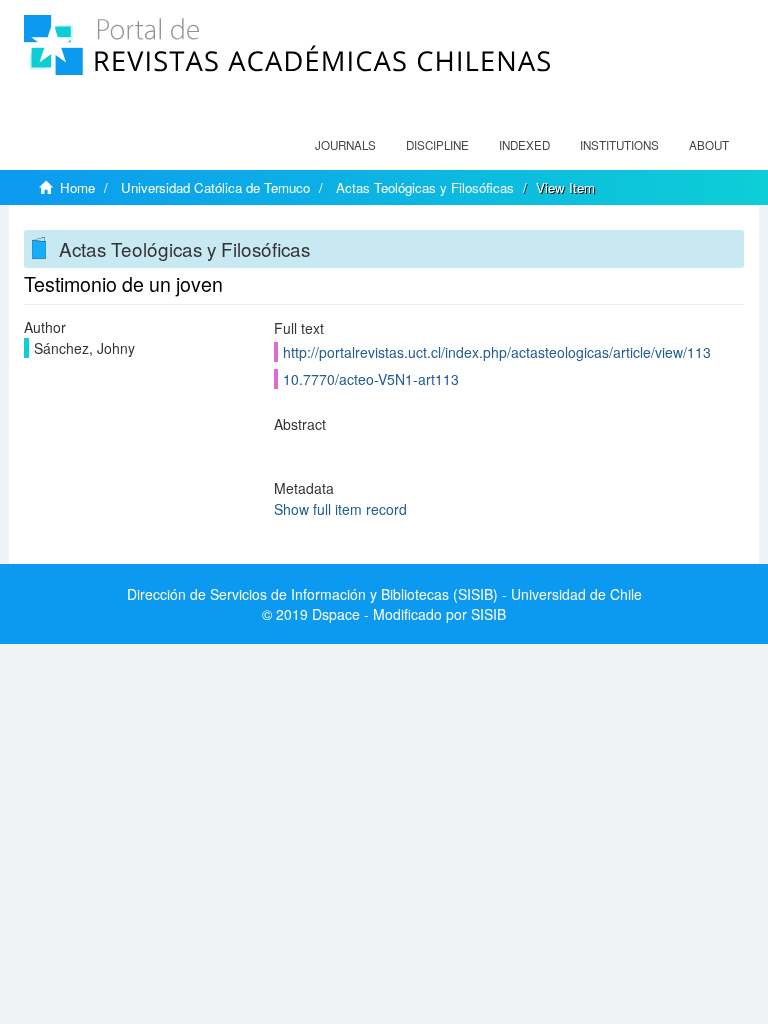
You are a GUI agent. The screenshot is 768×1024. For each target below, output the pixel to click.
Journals (345, 145)
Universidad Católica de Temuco (215, 187)
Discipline (437, 145)
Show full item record (340, 509)
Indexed (524, 145)
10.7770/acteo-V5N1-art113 (371, 379)
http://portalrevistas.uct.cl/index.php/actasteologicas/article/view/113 (497, 352)
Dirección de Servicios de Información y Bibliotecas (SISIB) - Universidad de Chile (384, 594)
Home (77, 187)
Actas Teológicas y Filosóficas (425, 187)
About (709, 145)
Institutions (619, 145)
